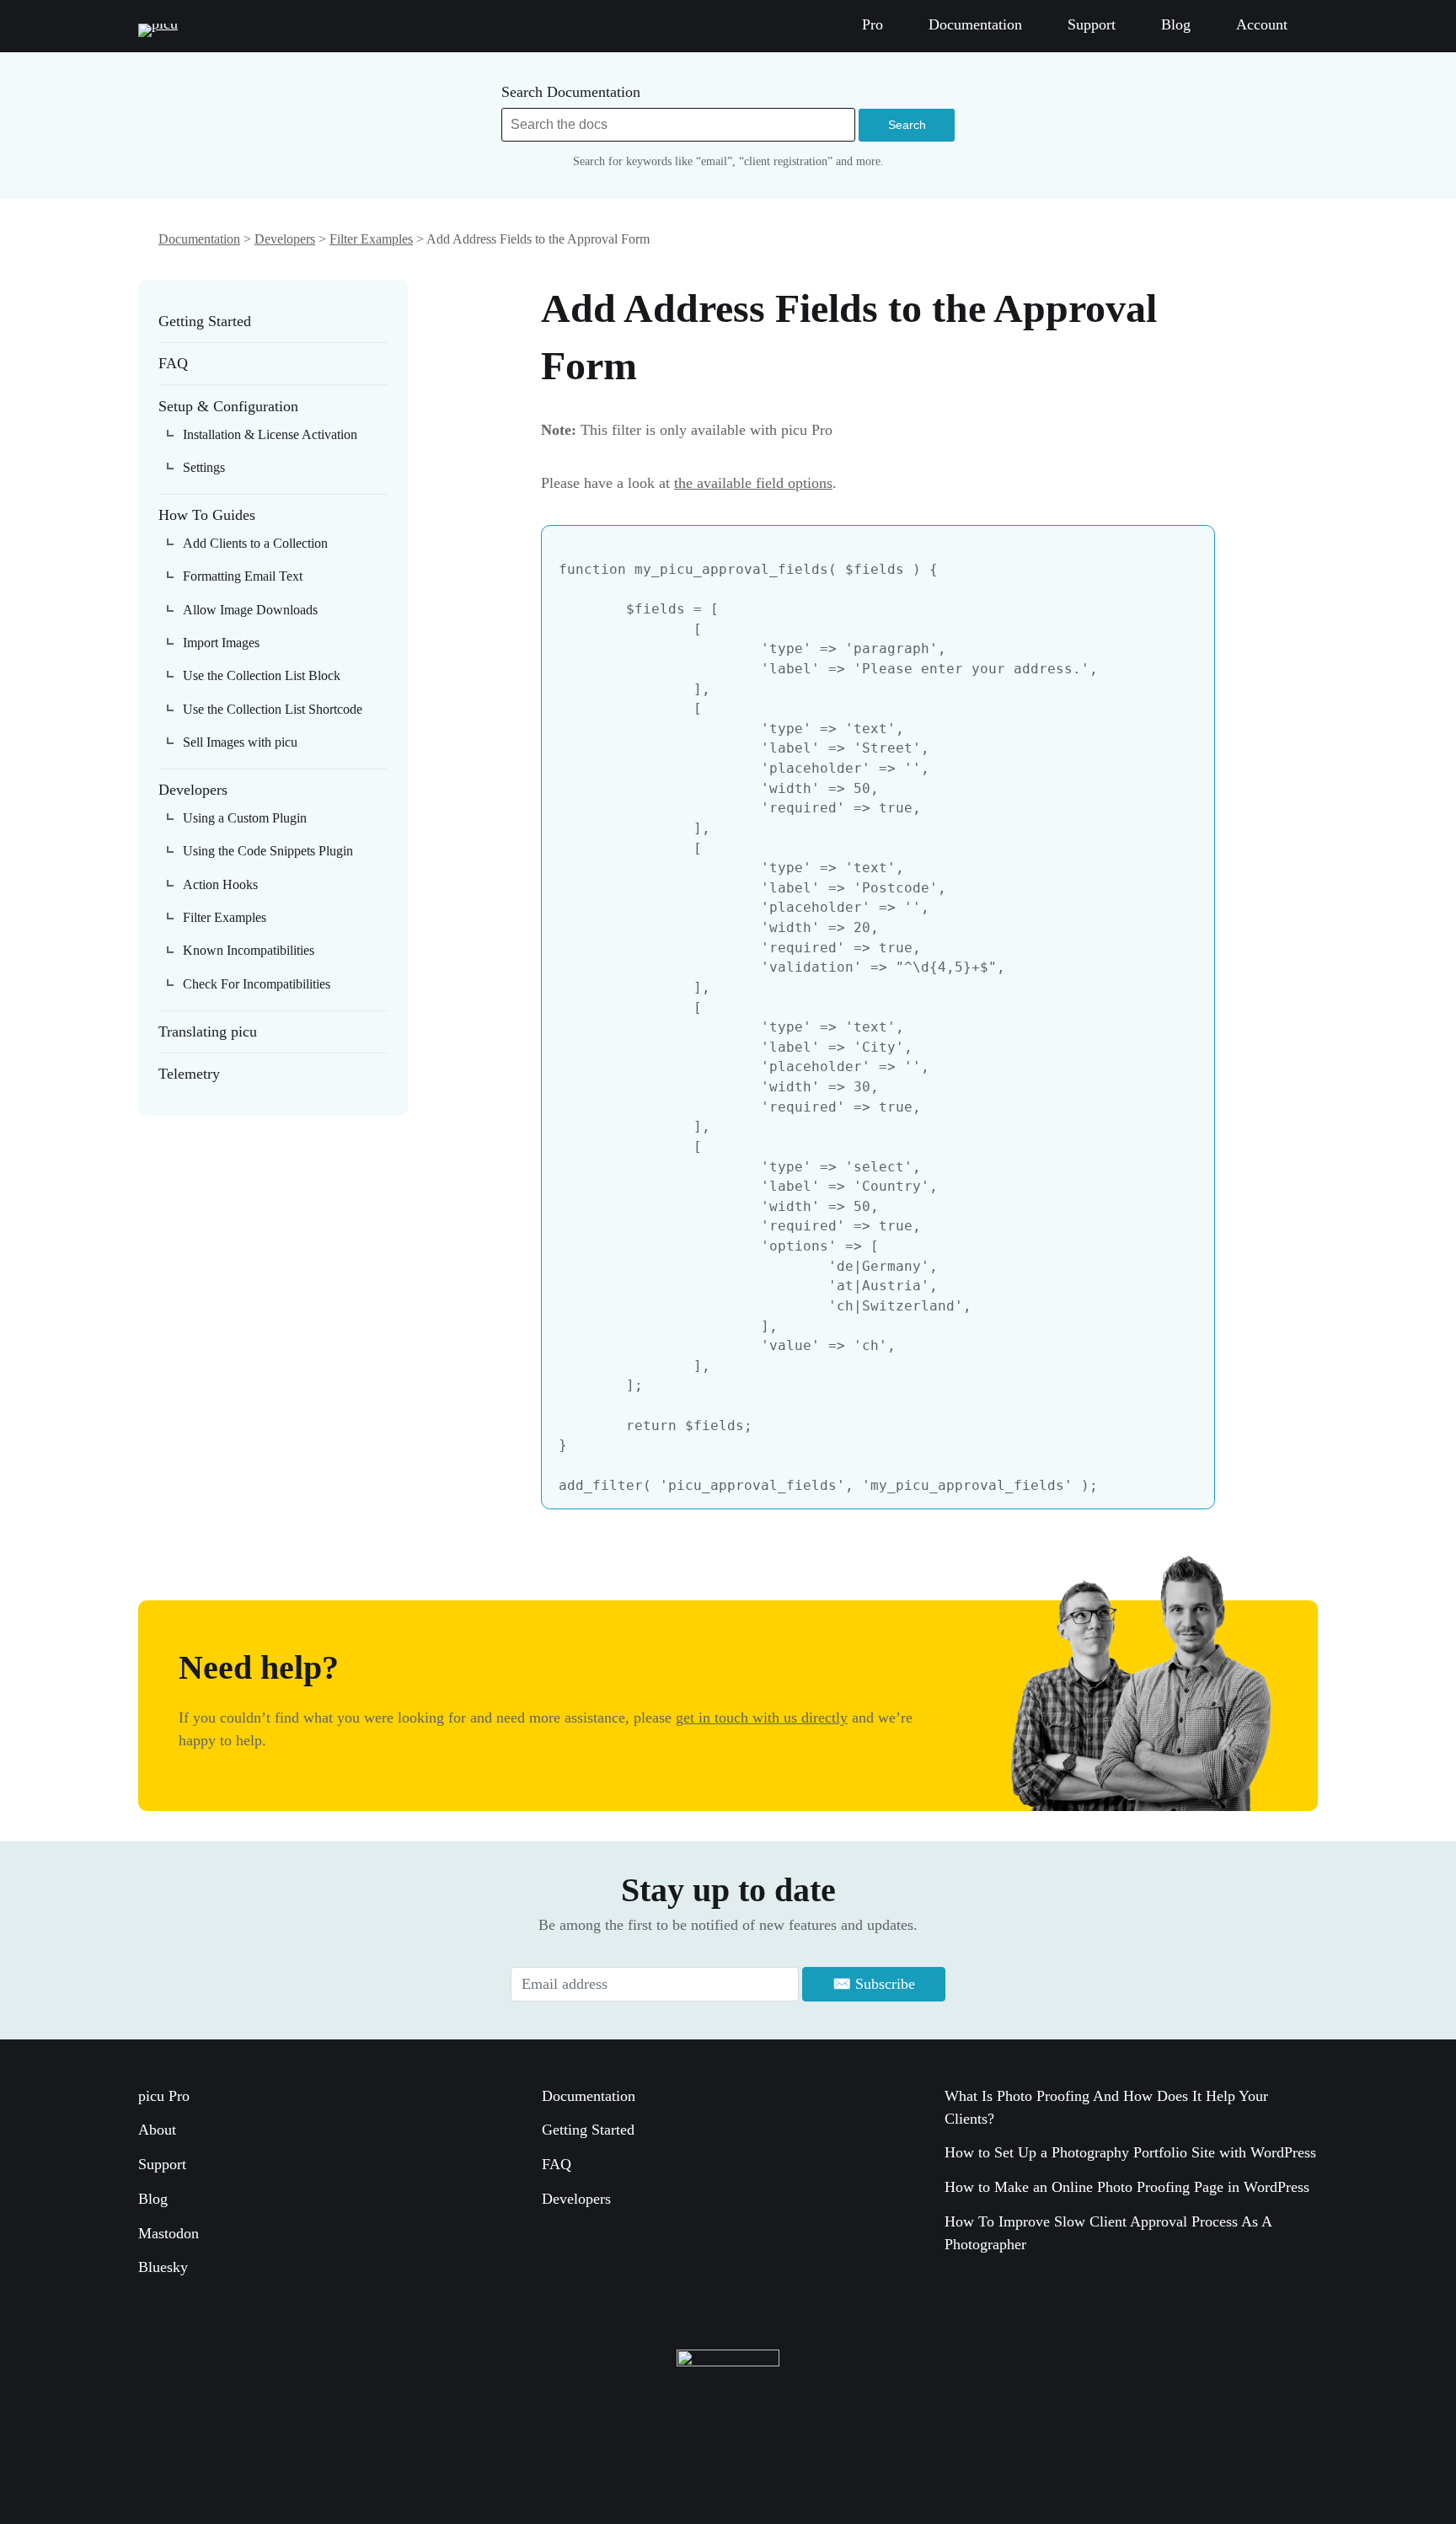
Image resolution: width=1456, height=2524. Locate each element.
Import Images (221, 643)
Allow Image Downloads (250, 610)
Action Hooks (220, 884)
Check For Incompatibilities (257, 984)
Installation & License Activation (270, 434)
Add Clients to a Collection (255, 543)
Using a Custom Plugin (245, 818)
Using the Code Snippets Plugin (268, 851)
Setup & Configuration (228, 406)
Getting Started (205, 321)
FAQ (173, 363)
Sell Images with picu (240, 742)
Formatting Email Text (243, 576)
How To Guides (207, 515)
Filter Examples (371, 239)
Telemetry (189, 1074)
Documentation (199, 239)
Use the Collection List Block (262, 675)
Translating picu (208, 1032)
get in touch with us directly (762, 1717)
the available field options (753, 483)
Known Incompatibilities (249, 950)
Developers (285, 239)
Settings (204, 467)
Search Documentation (571, 92)
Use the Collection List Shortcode (273, 709)
